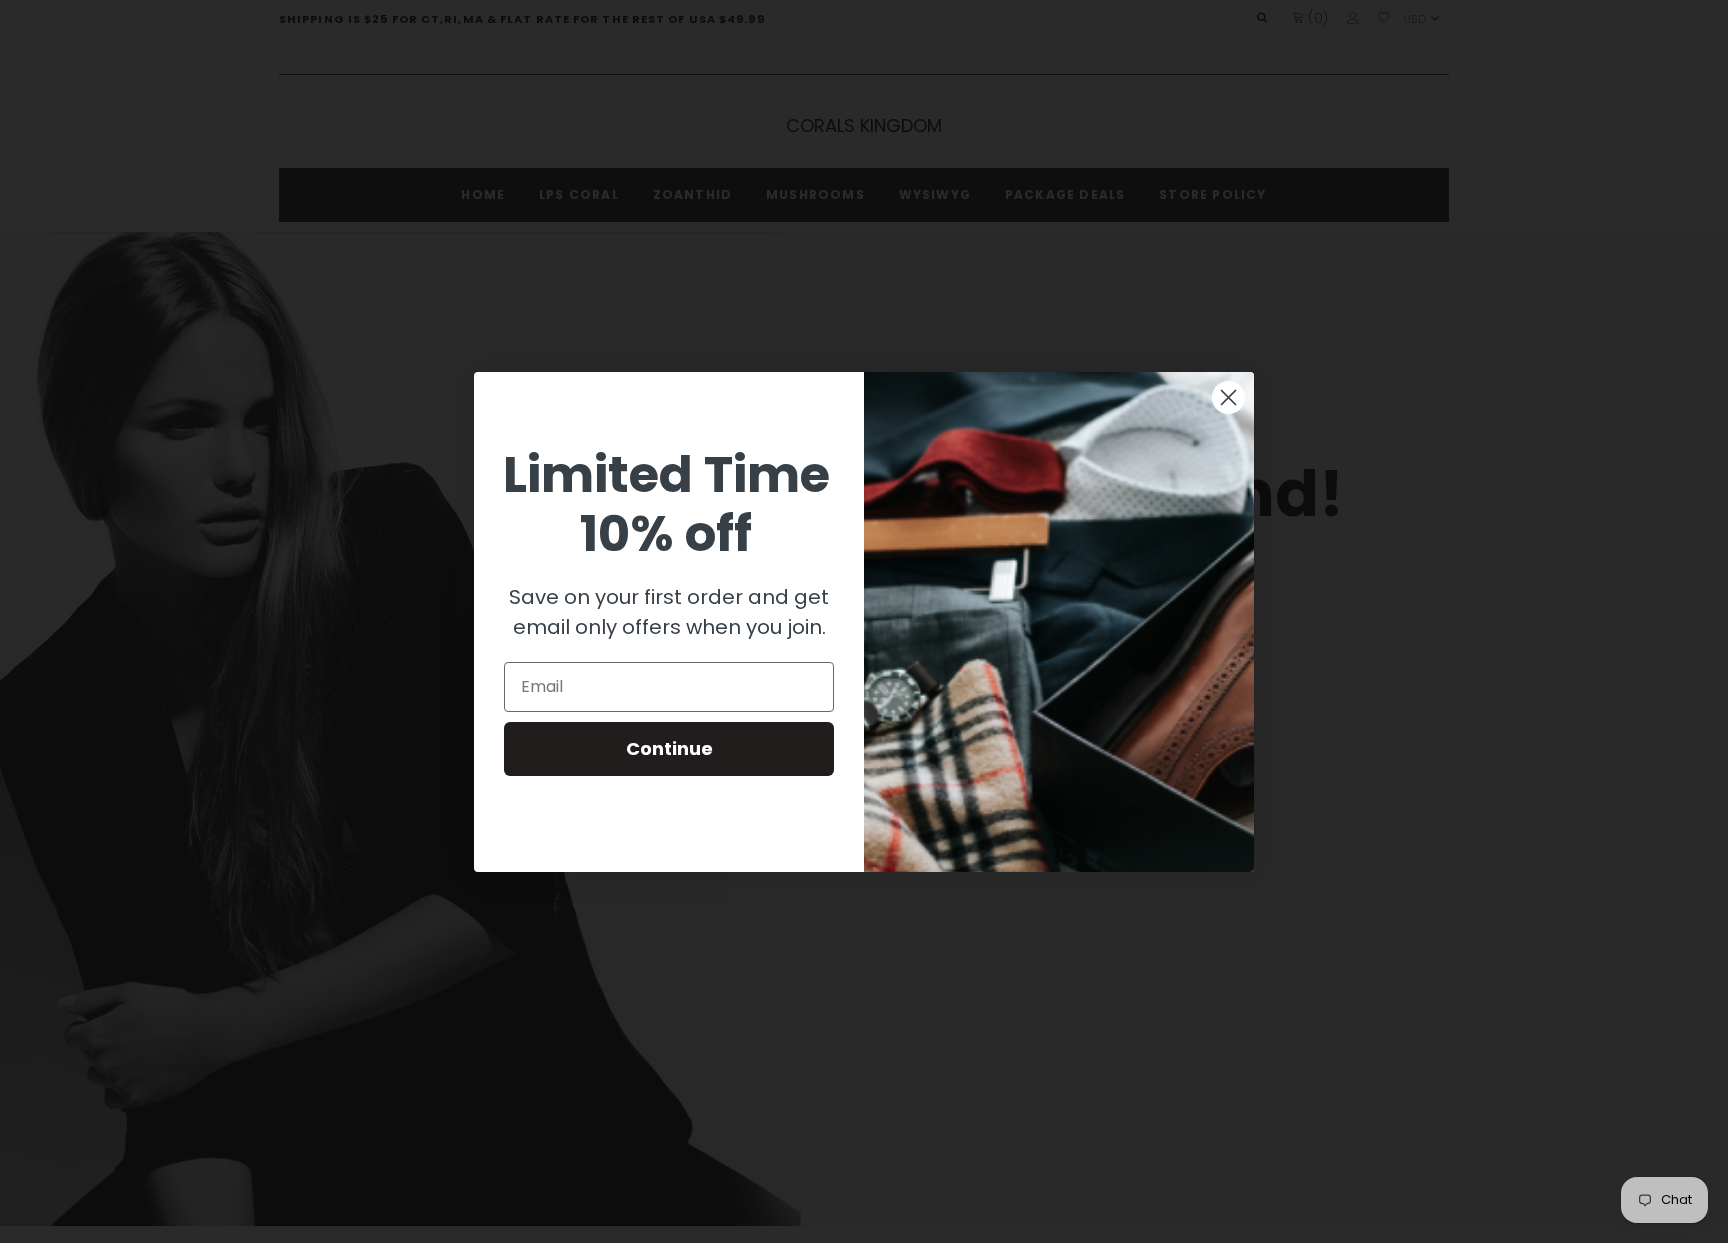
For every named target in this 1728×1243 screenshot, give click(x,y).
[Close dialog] (1228, 397)
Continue (669, 748)
